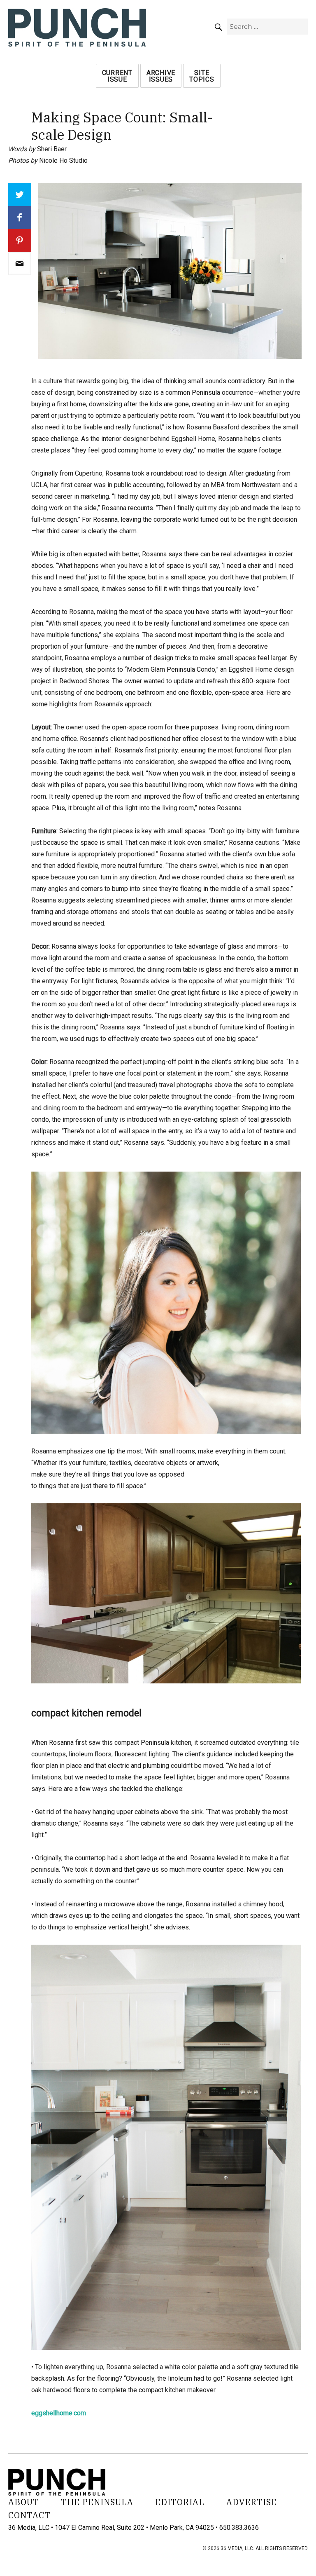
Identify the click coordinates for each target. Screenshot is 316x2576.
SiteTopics (202, 76)
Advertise (252, 2502)
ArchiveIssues (161, 76)
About (24, 2502)
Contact (29, 2515)
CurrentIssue (117, 76)
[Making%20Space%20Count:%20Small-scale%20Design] (20, 264)
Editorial (180, 2502)
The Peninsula (97, 2502)
